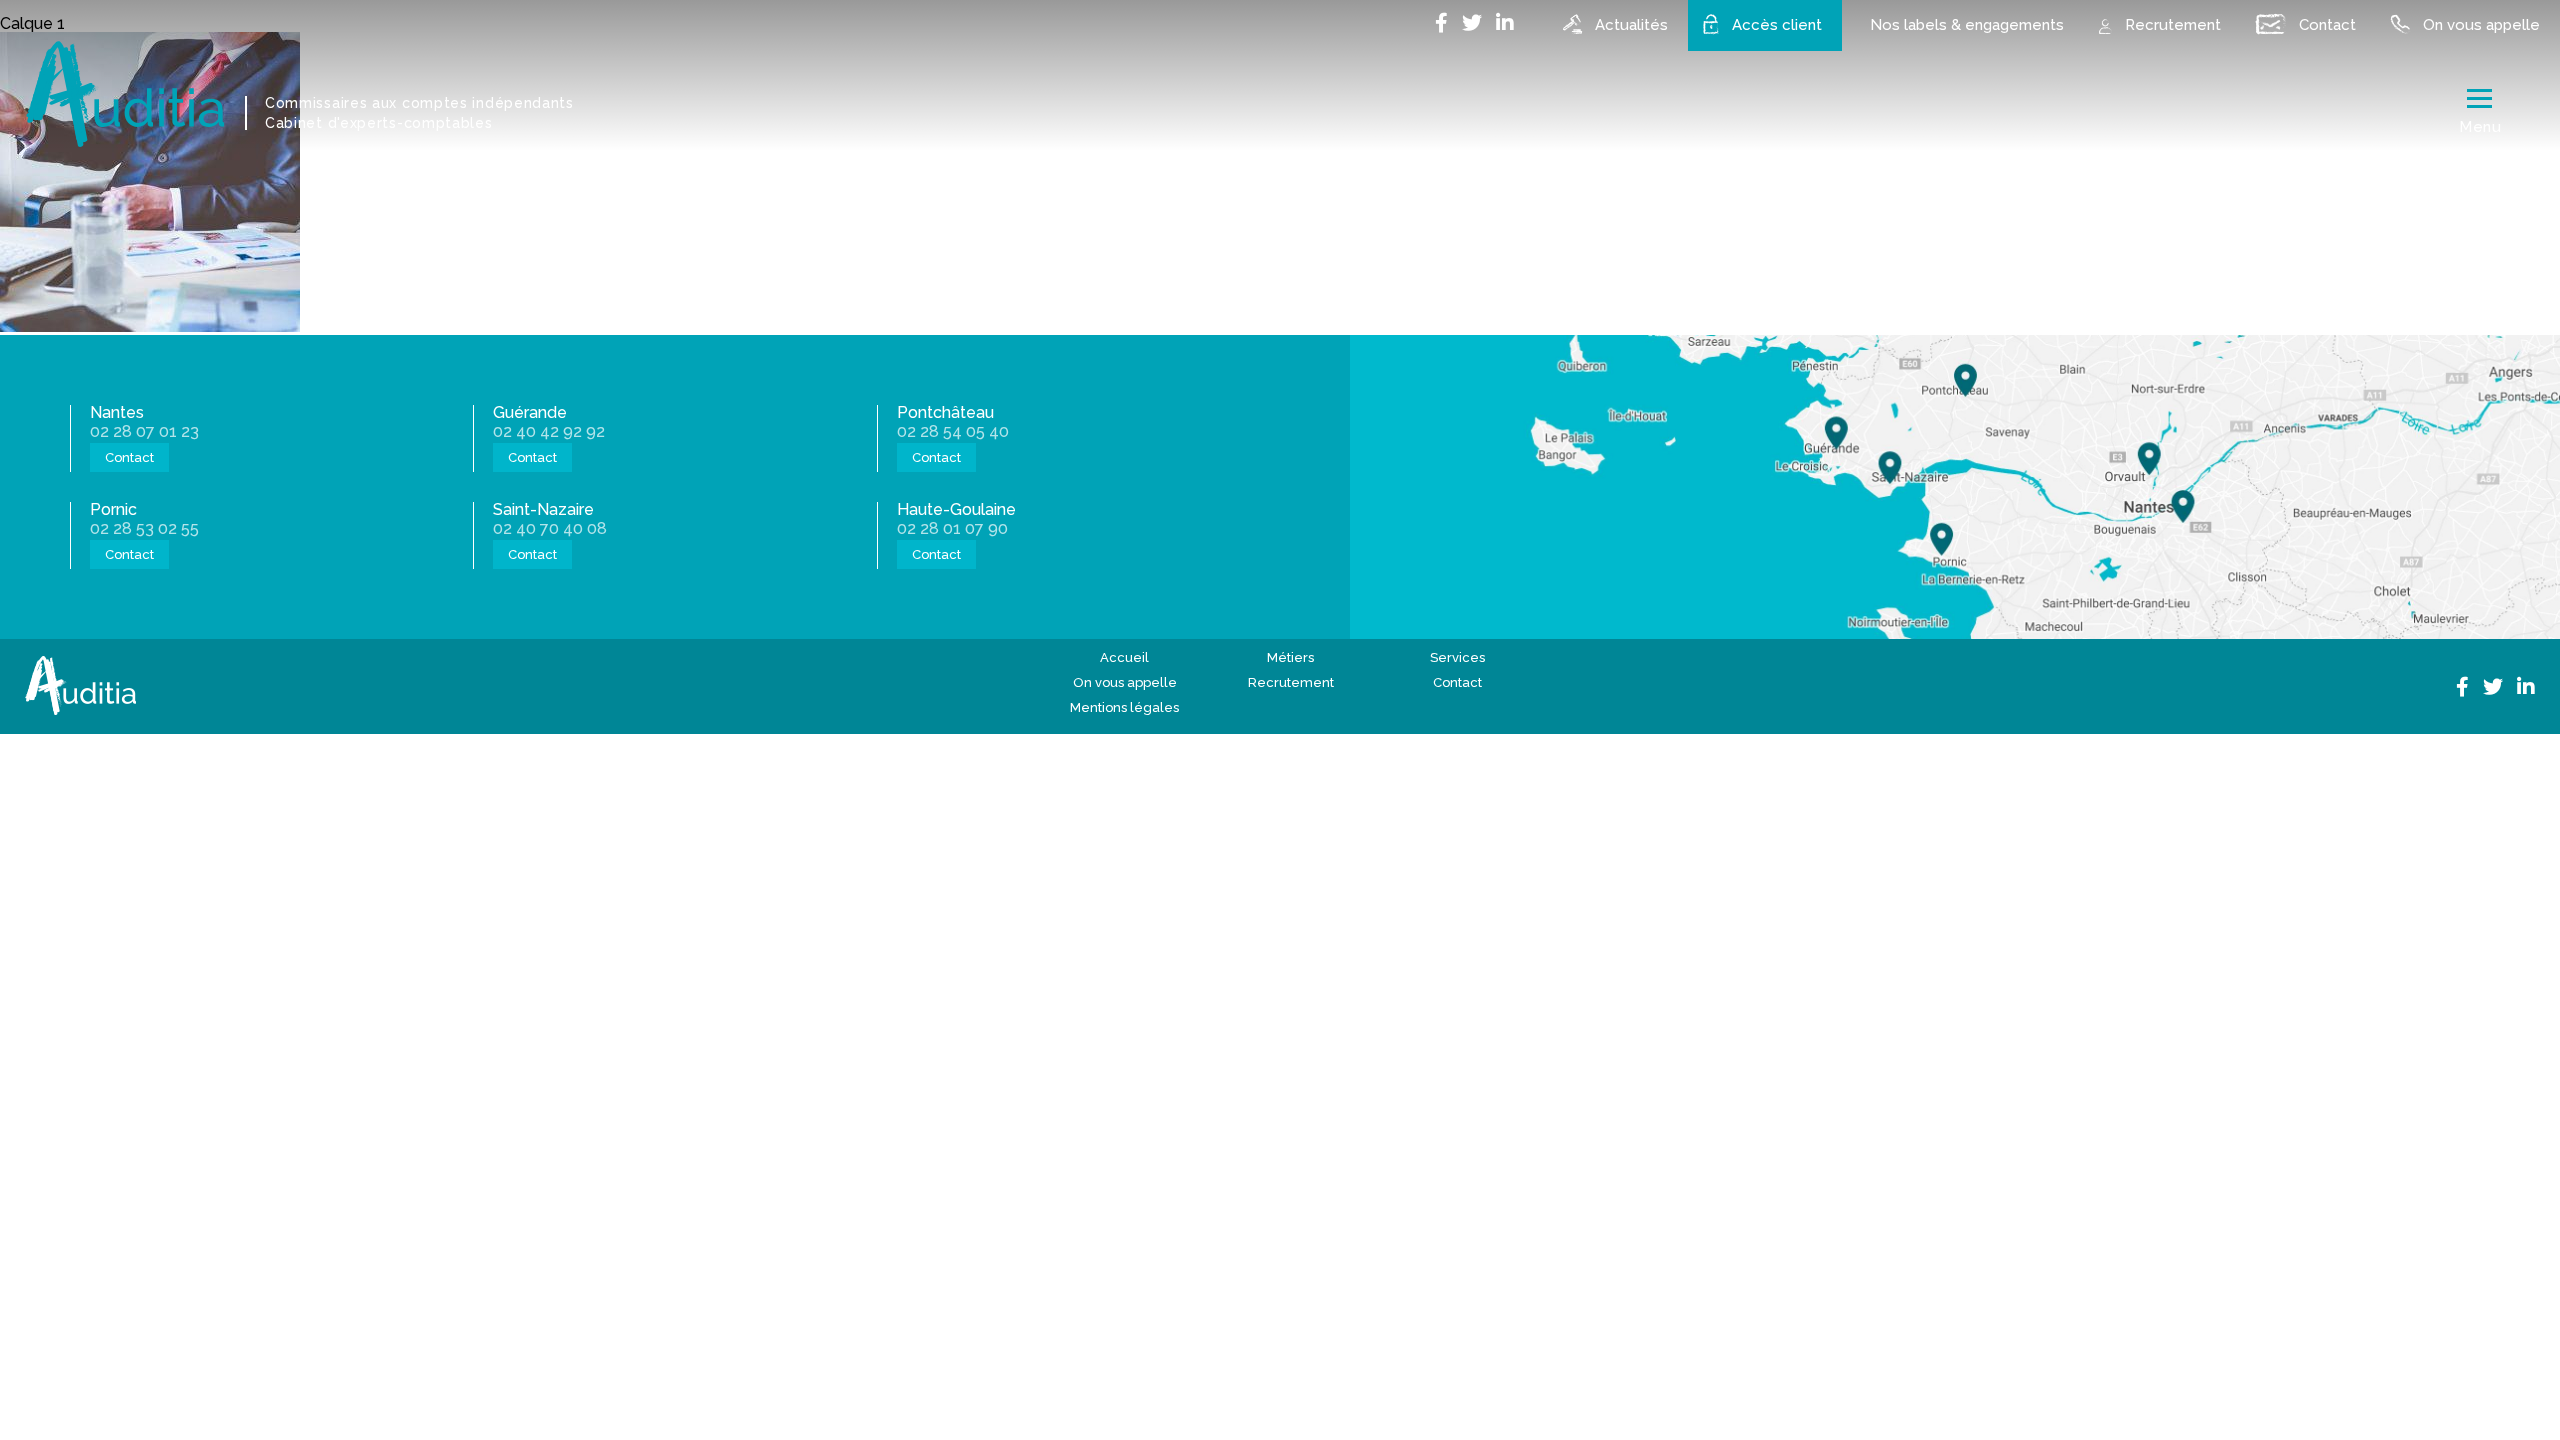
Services (1457, 657)
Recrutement (2173, 25)
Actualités (1631, 25)
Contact (2327, 25)
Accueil (1124, 657)
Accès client (1777, 25)
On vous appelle (2481, 25)
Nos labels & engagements (1967, 25)
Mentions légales (1124, 707)
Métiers (1290, 657)
